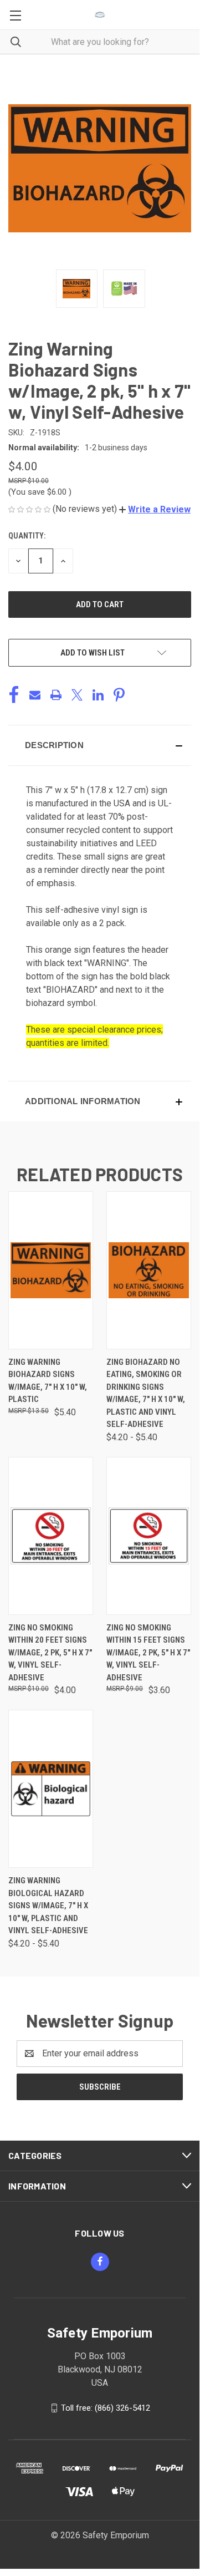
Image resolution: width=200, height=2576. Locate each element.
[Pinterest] (119, 695)
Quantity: (27, 536)
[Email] (35, 695)
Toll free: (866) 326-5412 (106, 2407)
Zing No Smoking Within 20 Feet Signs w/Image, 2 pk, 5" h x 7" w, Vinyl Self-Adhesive (50, 1653)
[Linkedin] (98, 695)
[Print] (56, 695)
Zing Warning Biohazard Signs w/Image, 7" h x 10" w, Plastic (48, 1381)
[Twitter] (77, 695)
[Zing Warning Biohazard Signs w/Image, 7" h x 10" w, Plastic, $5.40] (51, 1270)
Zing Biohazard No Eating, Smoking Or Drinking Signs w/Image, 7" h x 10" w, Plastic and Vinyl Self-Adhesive (146, 1393)
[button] (155, 509)
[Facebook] (14, 695)
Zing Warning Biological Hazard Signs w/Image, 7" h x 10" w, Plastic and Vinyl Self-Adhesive (48, 1906)
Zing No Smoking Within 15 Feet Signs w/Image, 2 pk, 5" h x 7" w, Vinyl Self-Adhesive (148, 1653)
